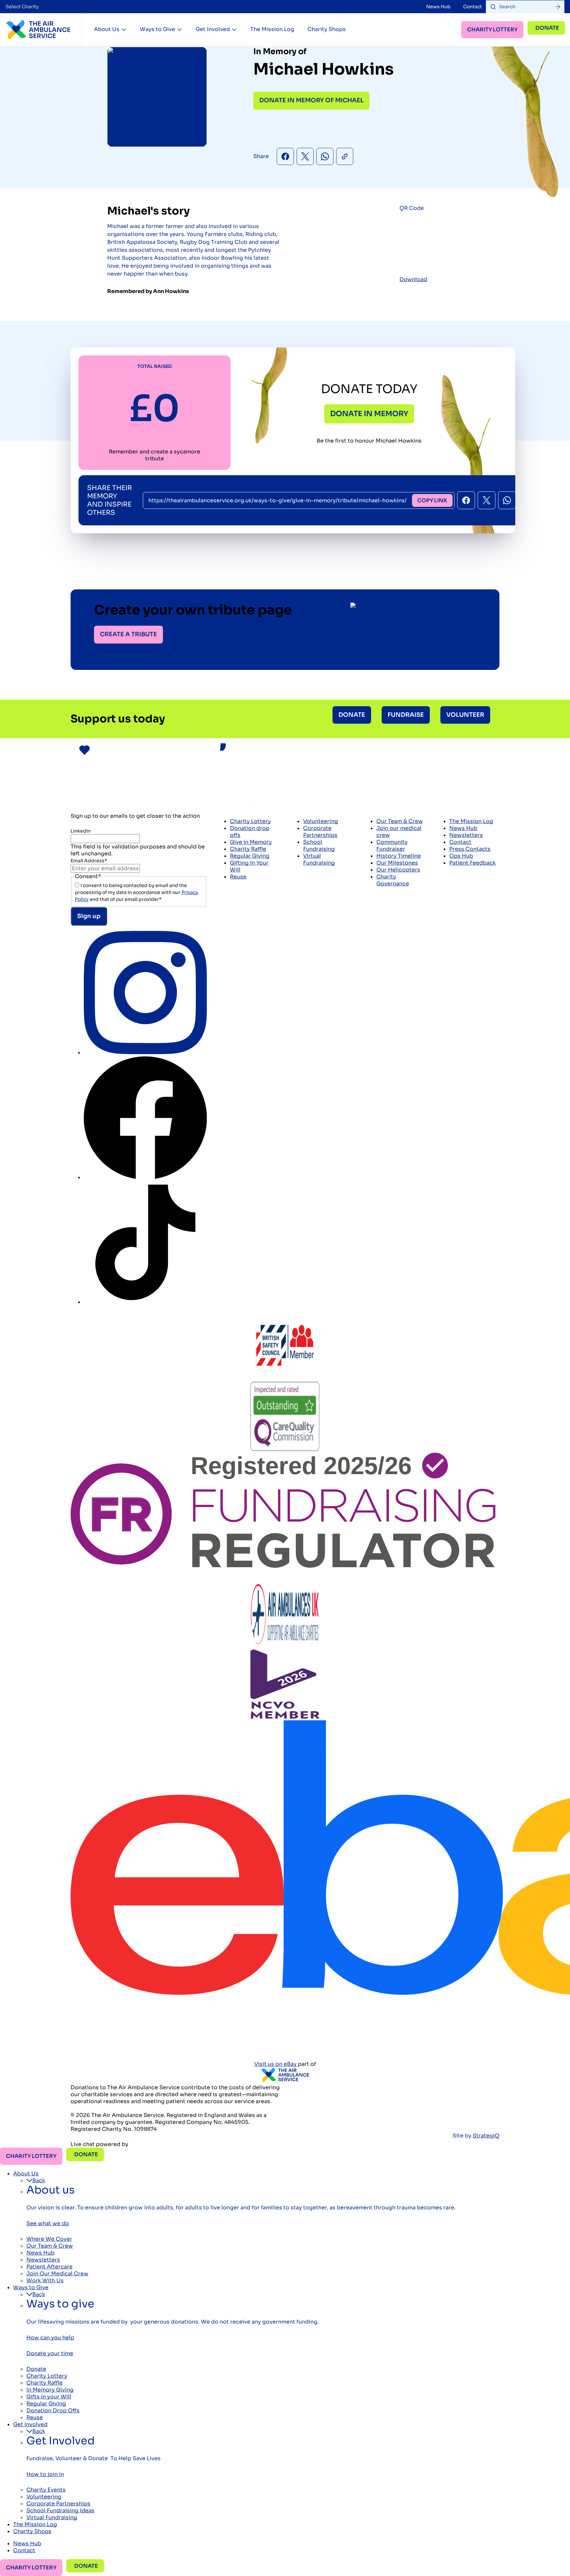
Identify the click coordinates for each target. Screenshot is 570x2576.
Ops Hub (461, 856)
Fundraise (406, 715)
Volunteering (321, 821)
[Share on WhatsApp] (325, 156)
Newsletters (466, 835)
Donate (547, 28)
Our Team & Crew (400, 821)
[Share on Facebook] (285, 156)
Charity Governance (393, 880)
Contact (473, 7)
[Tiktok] (145, 1302)
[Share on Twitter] (305, 156)
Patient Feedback (473, 863)
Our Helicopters (398, 870)
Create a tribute (128, 634)
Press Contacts (470, 849)
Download (413, 279)
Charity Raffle (248, 849)
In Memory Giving (50, 2390)
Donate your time (50, 2353)
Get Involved (213, 29)
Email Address (89, 861)
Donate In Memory (369, 414)
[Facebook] (145, 1177)
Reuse (238, 877)
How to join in (45, 2474)
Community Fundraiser (392, 845)
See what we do (48, 2223)
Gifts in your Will (49, 2397)
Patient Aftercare (49, 2267)
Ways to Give (158, 29)
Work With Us (45, 2280)
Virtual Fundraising (319, 859)
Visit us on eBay (276, 2064)
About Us (107, 29)
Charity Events (46, 2490)
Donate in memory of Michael (311, 100)
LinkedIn (81, 831)
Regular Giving (250, 856)
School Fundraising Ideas (60, 2510)
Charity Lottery (492, 30)
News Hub (438, 7)
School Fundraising (319, 845)
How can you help (50, 2338)
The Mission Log (272, 29)
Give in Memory (251, 842)
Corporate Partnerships (320, 832)
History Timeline (399, 856)
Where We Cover (49, 2239)
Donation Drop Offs (53, 2411)
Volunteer (465, 715)
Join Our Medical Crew (57, 2274)
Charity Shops (327, 29)
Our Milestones (397, 863)
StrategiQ (486, 2136)
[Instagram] (145, 1053)
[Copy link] (345, 156)
